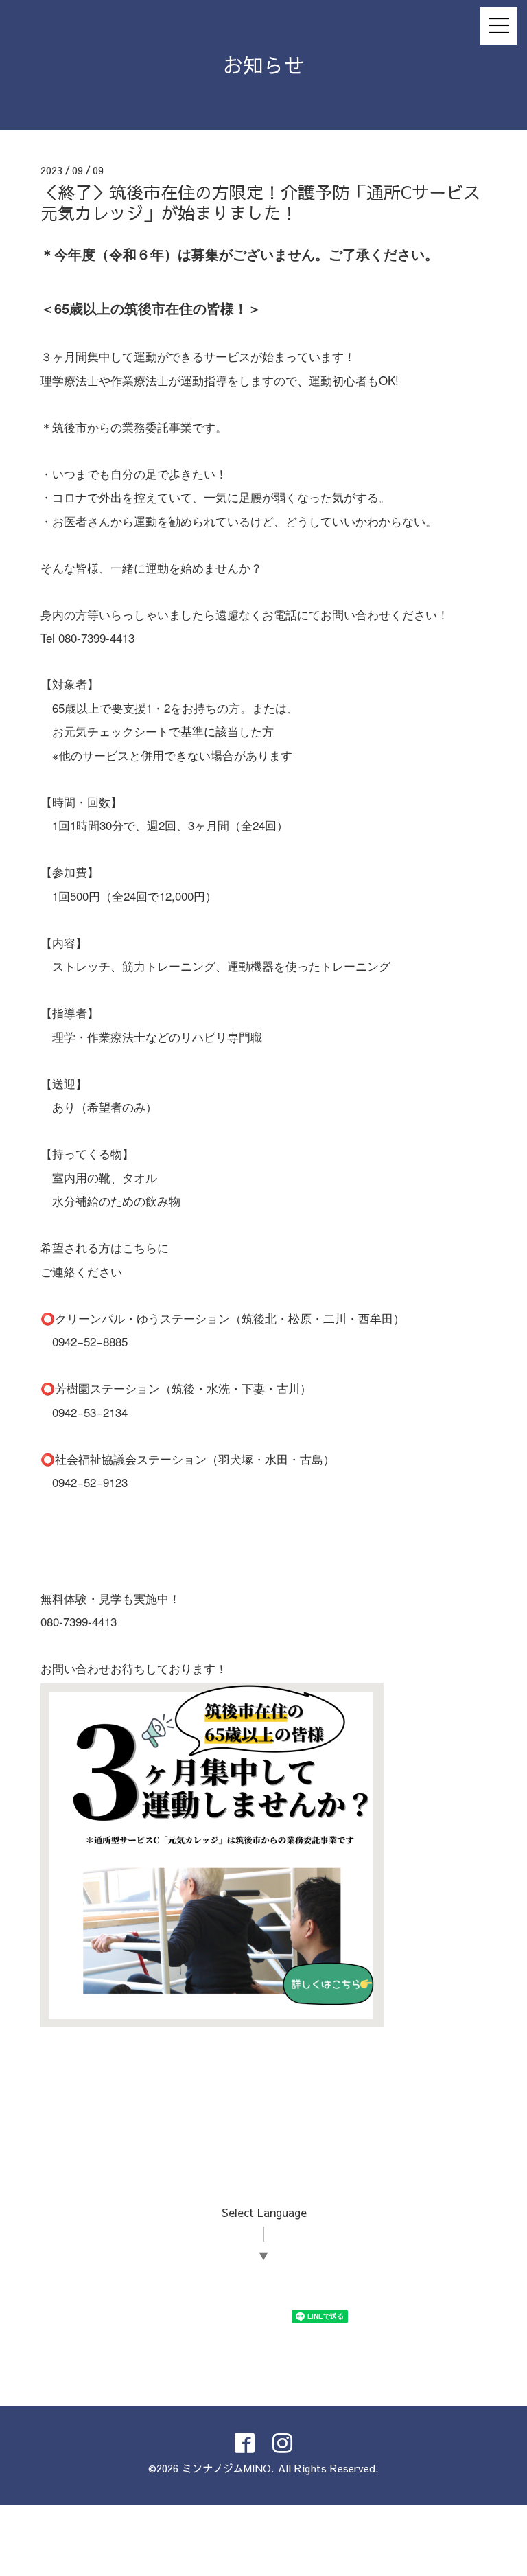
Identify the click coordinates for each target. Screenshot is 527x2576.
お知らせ (263, 65)
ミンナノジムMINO (226, 2468)
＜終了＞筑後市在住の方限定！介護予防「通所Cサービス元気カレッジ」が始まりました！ (260, 202)
